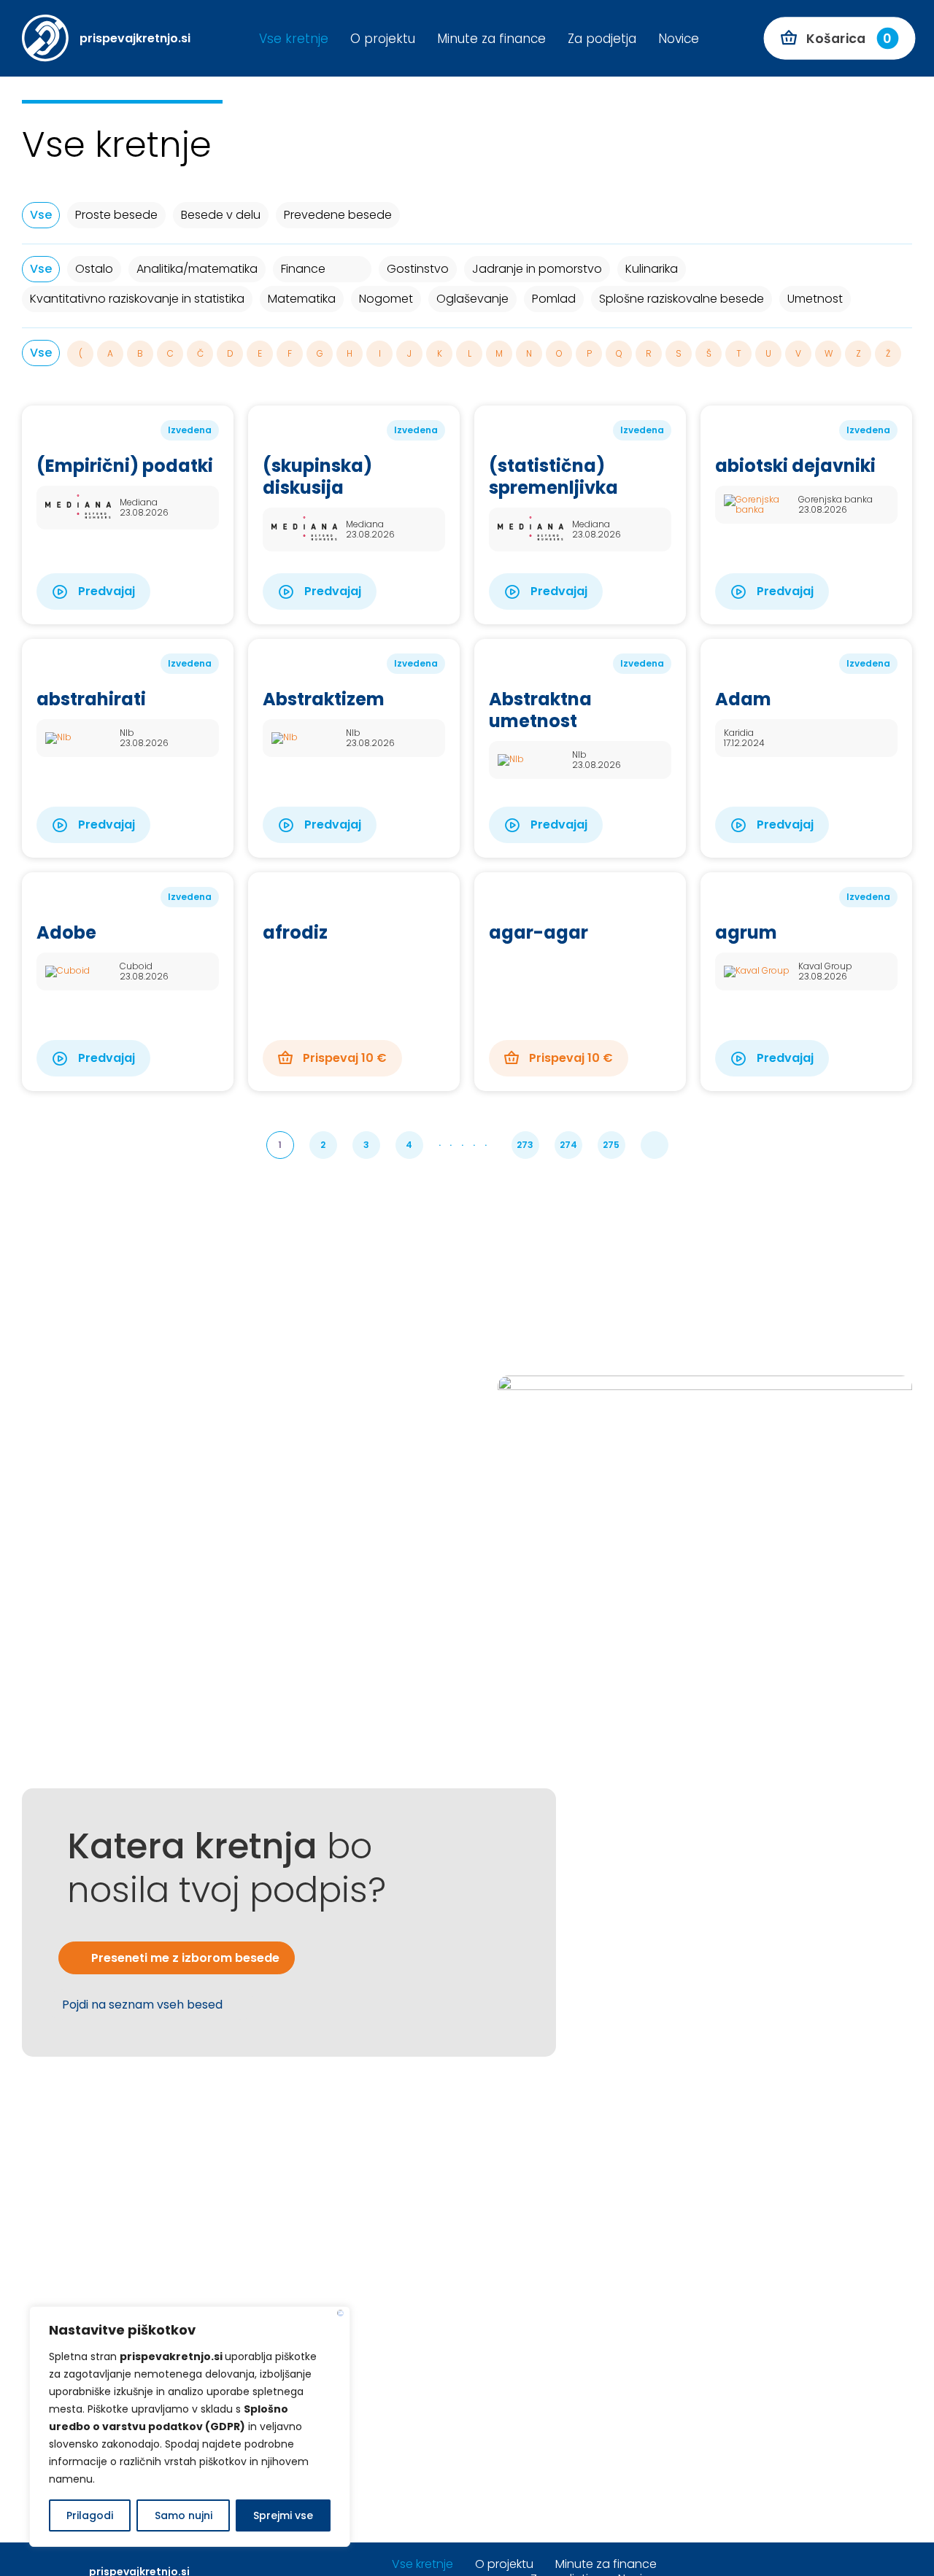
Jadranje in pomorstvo (537, 269)
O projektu (383, 39)
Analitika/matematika (197, 269)
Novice (679, 39)
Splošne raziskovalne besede (682, 299)
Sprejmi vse (283, 2515)
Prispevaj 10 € (343, 1058)
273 (525, 1145)
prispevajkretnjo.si (135, 38)
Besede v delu (221, 215)
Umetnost (815, 299)
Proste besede (116, 215)
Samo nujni (184, 2515)
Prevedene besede (338, 215)
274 (568, 1145)
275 (611, 1145)
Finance (303, 269)
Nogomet (386, 299)
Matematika (302, 299)
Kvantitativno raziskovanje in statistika (137, 299)
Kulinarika (652, 269)
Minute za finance (491, 39)
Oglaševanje (472, 299)
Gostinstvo (418, 269)
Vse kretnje (294, 39)
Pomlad (554, 299)
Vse (41, 215)
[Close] (340, 2313)
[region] (190, 2426)
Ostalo (94, 269)
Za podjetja (602, 39)
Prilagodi (90, 2515)
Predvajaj (105, 591)
